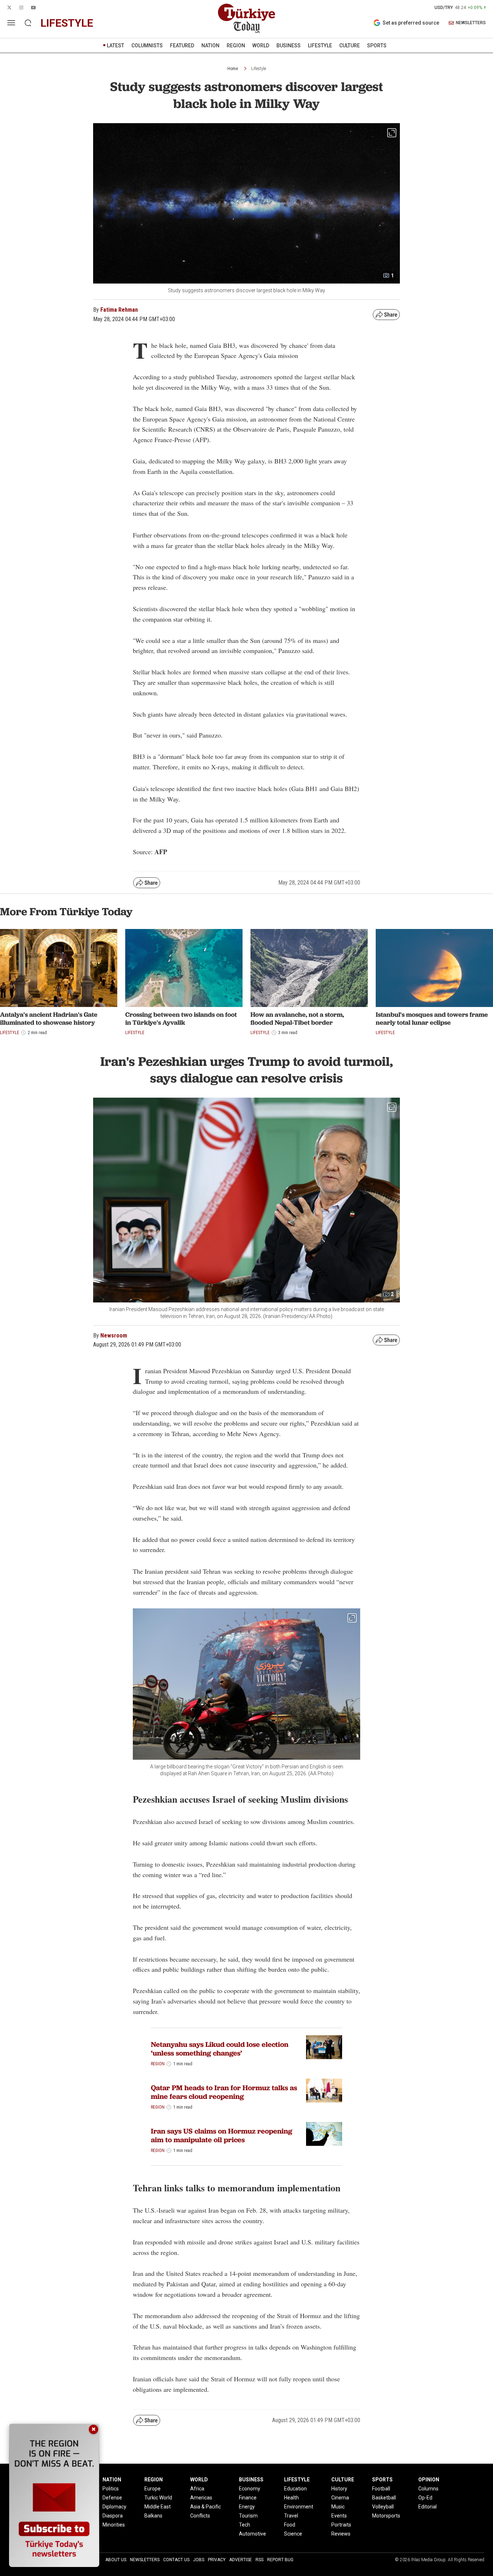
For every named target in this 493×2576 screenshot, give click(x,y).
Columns (428, 2489)
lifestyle (67, 23)
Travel (291, 2516)
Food (290, 2525)
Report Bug (280, 2560)
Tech (245, 2525)
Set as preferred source (411, 23)
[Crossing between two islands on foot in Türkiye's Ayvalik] (184, 968)
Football (381, 2489)
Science (293, 2534)
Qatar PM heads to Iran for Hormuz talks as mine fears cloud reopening (224, 2092)
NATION (210, 46)
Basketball (384, 2498)
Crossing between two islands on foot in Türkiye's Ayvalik (181, 1018)
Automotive (252, 2534)
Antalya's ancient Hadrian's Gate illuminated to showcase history (49, 1018)
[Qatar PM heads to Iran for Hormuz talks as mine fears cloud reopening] (324, 2091)
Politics (111, 2489)
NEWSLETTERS (471, 23)
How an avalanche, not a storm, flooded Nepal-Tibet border (297, 1018)
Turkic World (158, 2498)
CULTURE (350, 46)
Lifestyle (259, 69)
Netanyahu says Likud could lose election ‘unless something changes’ (220, 2049)
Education (295, 2489)
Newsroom (114, 1335)
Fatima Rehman (119, 310)
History (339, 2489)
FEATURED (182, 46)
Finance (248, 2498)
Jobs (199, 2560)
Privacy (217, 2560)
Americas (201, 2498)
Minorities (114, 2525)
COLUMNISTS (147, 46)
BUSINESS (289, 46)
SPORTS (377, 46)
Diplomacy (114, 2507)
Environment (299, 2507)
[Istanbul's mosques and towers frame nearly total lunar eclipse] (434, 968)
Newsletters (145, 2560)
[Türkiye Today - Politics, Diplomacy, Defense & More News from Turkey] (247, 18)
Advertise (241, 2560)
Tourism (248, 2516)
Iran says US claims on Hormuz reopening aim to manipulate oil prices (222, 2135)
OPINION (429, 2480)
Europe (152, 2489)
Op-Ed (425, 2498)
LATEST (115, 46)
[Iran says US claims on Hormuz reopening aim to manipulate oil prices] (324, 2134)
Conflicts (200, 2516)
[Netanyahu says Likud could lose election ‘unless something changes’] (324, 2047)
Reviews (341, 2534)
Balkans (153, 2516)
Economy (250, 2489)
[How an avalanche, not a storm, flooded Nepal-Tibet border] (309, 968)
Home (233, 69)
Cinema (340, 2498)
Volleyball (383, 2507)
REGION (236, 46)
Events (339, 2516)
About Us (116, 2560)
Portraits (341, 2525)
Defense (112, 2498)
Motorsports (386, 2516)
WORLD (261, 46)
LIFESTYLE (320, 46)
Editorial (427, 2507)
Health (291, 2498)
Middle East (158, 2507)
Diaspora (113, 2516)
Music (338, 2507)
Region (158, 2064)
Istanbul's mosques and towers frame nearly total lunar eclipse (432, 1018)
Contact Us (176, 2560)
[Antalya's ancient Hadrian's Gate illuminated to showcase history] (59, 968)
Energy (247, 2507)
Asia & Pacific (206, 2507)
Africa (197, 2489)
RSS (259, 2560)
